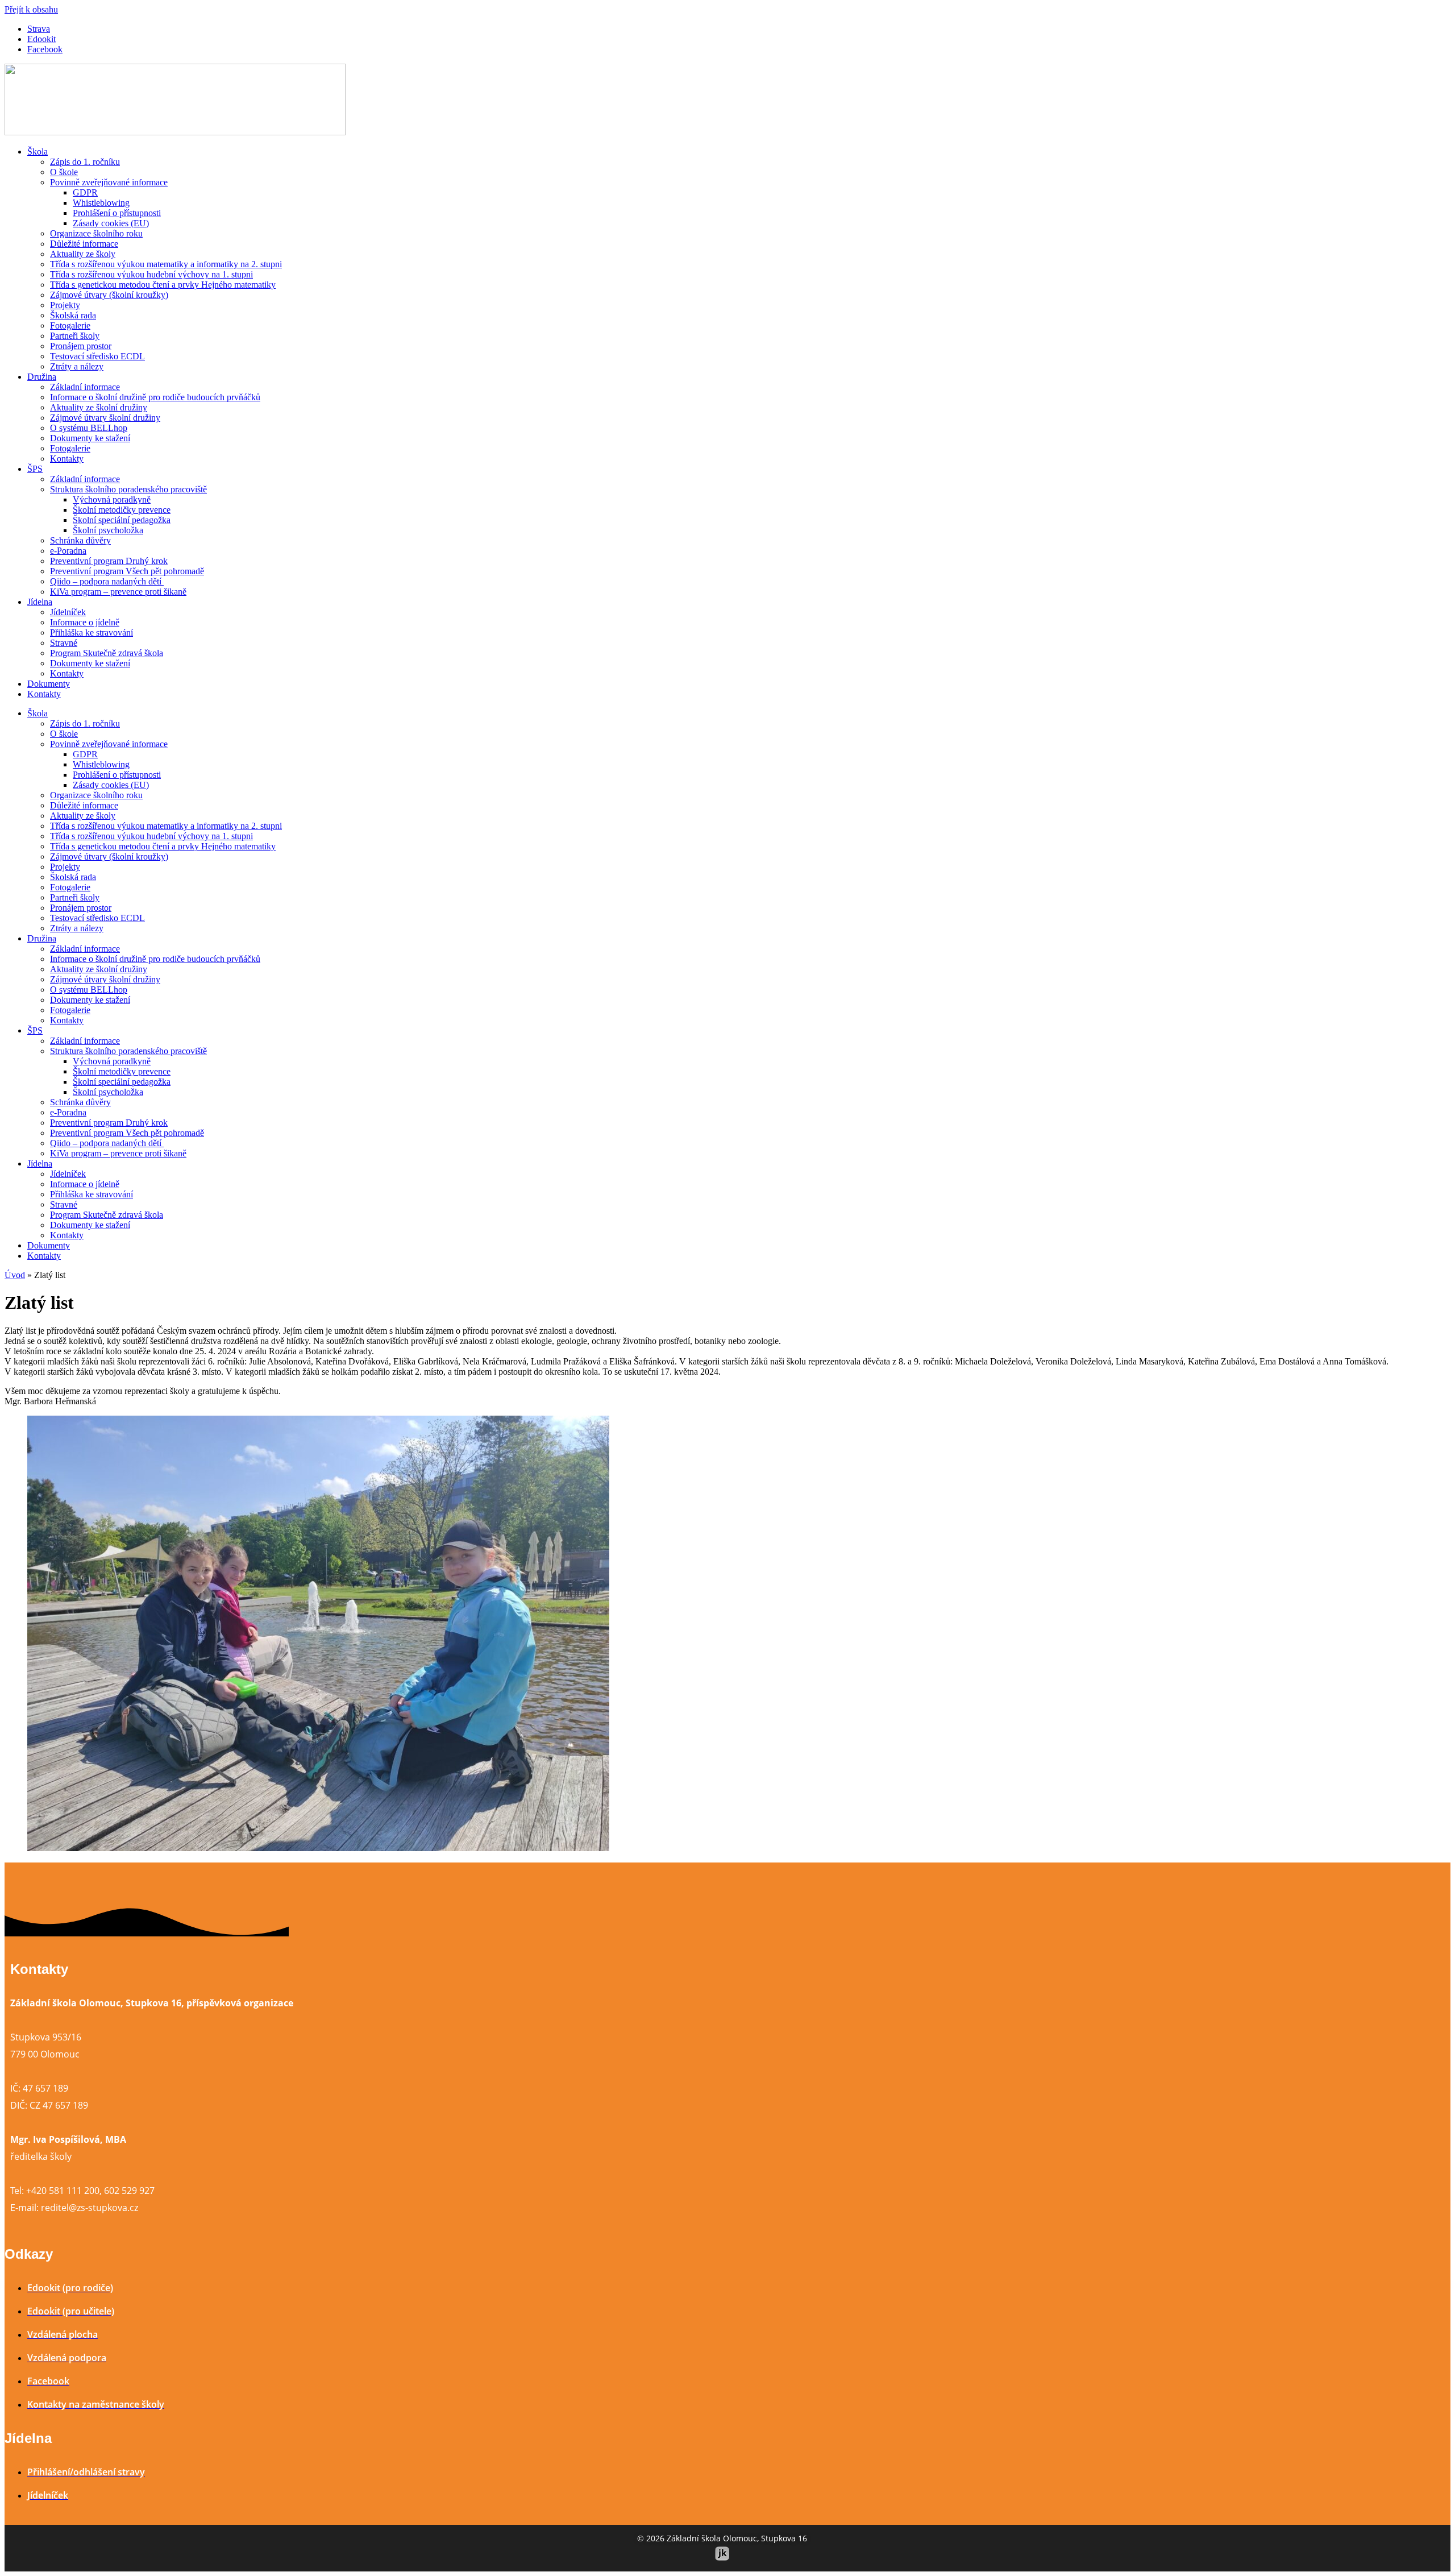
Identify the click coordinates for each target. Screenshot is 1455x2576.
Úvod (15, 1275)
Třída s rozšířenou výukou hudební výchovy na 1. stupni (151, 274)
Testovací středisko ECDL (97, 356)
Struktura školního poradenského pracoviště (128, 489)
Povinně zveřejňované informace (109, 182)
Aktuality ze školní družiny (99, 407)
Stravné (64, 643)
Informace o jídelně (85, 622)
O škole (64, 172)
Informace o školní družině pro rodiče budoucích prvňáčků (155, 397)
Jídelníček (68, 612)
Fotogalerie (70, 325)
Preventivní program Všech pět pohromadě (127, 571)
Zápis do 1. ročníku (85, 162)
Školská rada (73, 315)
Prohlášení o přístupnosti (117, 213)
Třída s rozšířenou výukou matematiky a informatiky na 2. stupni (166, 264)
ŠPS (35, 469)
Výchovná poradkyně (112, 499)
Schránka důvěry (80, 540)
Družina (42, 377)
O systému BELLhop (89, 428)
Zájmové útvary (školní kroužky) (109, 295)
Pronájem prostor (81, 346)
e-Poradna (68, 551)
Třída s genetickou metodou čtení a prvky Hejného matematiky (163, 285)
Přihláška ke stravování (92, 632)
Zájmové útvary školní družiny (105, 418)
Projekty (65, 305)
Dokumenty (49, 684)
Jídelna (40, 602)
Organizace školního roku (96, 233)
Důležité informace (84, 244)
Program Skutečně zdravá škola (107, 653)
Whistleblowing (101, 203)
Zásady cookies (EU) (111, 223)
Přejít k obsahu (31, 9)
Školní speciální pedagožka (122, 520)
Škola (38, 152)
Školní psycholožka (108, 530)
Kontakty (67, 459)
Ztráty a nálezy (77, 366)
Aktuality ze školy (83, 254)
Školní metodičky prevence (122, 510)
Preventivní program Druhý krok (109, 561)
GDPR (85, 192)
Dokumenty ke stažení (90, 438)
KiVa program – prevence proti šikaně (118, 592)
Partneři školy (75, 336)
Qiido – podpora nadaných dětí (107, 581)
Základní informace (85, 387)
